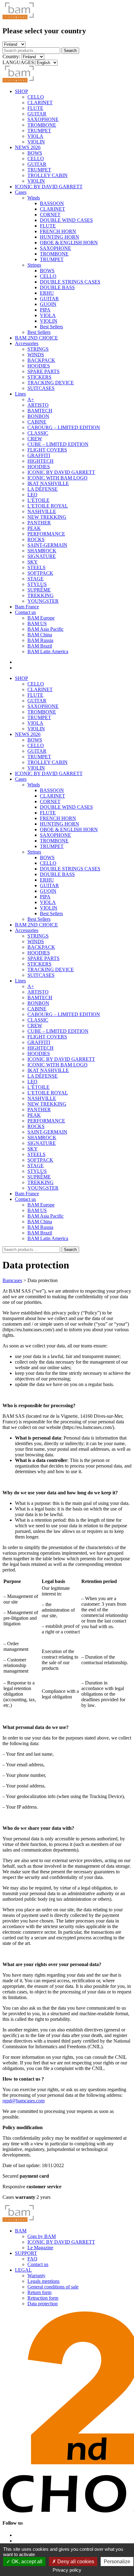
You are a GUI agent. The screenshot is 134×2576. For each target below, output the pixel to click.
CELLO (36, 97)
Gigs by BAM (42, 2236)
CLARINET (40, 103)
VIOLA (35, 136)
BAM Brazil (40, 646)
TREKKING (41, 595)
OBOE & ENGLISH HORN (69, 243)
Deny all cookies (75, 2562)
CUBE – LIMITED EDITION (58, 444)
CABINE (37, 422)
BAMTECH (40, 411)
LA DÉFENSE (43, 489)
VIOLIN (36, 142)
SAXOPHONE (43, 119)
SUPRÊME (39, 590)
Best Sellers (51, 327)
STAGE (36, 579)
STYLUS (37, 584)
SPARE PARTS (43, 371)
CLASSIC (38, 433)
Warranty (36, 2276)
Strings (34, 265)
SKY (33, 562)
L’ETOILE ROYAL (48, 506)
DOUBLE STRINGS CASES (70, 282)
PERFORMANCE (46, 534)
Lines (20, 394)
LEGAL (23, 2270)
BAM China (40, 635)
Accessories (27, 343)
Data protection (43, 2304)
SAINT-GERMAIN (47, 545)
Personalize (117, 2562)
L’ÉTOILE (38, 500)
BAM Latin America (48, 651)
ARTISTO (38, 405)
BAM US (37, 623)
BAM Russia (40, 640)
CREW (35, 439)
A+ (31, 399)
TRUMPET (39, 131)
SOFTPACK (40, 573)
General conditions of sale (53, 2287)
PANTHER (39, 523)
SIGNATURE (42, 556)
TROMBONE (42, 125)
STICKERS (39, 377)
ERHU (47, 293)
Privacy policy (67, 2570)
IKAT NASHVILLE (48, 483)
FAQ (32, 2259)
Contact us (25, 612)
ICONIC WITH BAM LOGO (57, 478)
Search (70, 51)
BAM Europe (41, 618)
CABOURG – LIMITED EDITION (64, 427)
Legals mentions (43, 2281)
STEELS (36, 567)
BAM (21, 2231)
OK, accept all (26, 2562)
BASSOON (52, 203)
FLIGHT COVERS (47, 450)
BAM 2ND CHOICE (36, 338)
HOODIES (39, 366)
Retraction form (43, 2298)
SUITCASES (41, 388)
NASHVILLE (42, 511)
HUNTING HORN (60, 237)
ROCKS (36, 539)
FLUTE (35, 108)
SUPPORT (26, 2253)
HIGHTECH (41, 461)
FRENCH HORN (58, 231)
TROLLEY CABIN (48, 175)
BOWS (35, 153)
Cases (21, 192)
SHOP (22, 91)
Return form (39, 2292)
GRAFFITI (39, 455)
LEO (32, 495)
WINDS (36, 355)
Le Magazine (40, 2248)
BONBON (38, 416)
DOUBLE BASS (57, 287)
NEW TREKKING (47, 517)
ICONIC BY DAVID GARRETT (49, 187)
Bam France (27, 607)
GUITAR (37, 114)
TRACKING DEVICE (51, 383)
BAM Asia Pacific (45, 629)
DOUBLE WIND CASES (66, 220)
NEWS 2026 (28, 147)
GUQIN (48, 304)
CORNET (50, 215)
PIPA (45, 310)
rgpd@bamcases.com (24, 2101)
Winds (34, 198)
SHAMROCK (42, 551)
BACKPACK (41, 360)
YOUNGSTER (43, 601)
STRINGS (38, 349)
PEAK (34, 528)
